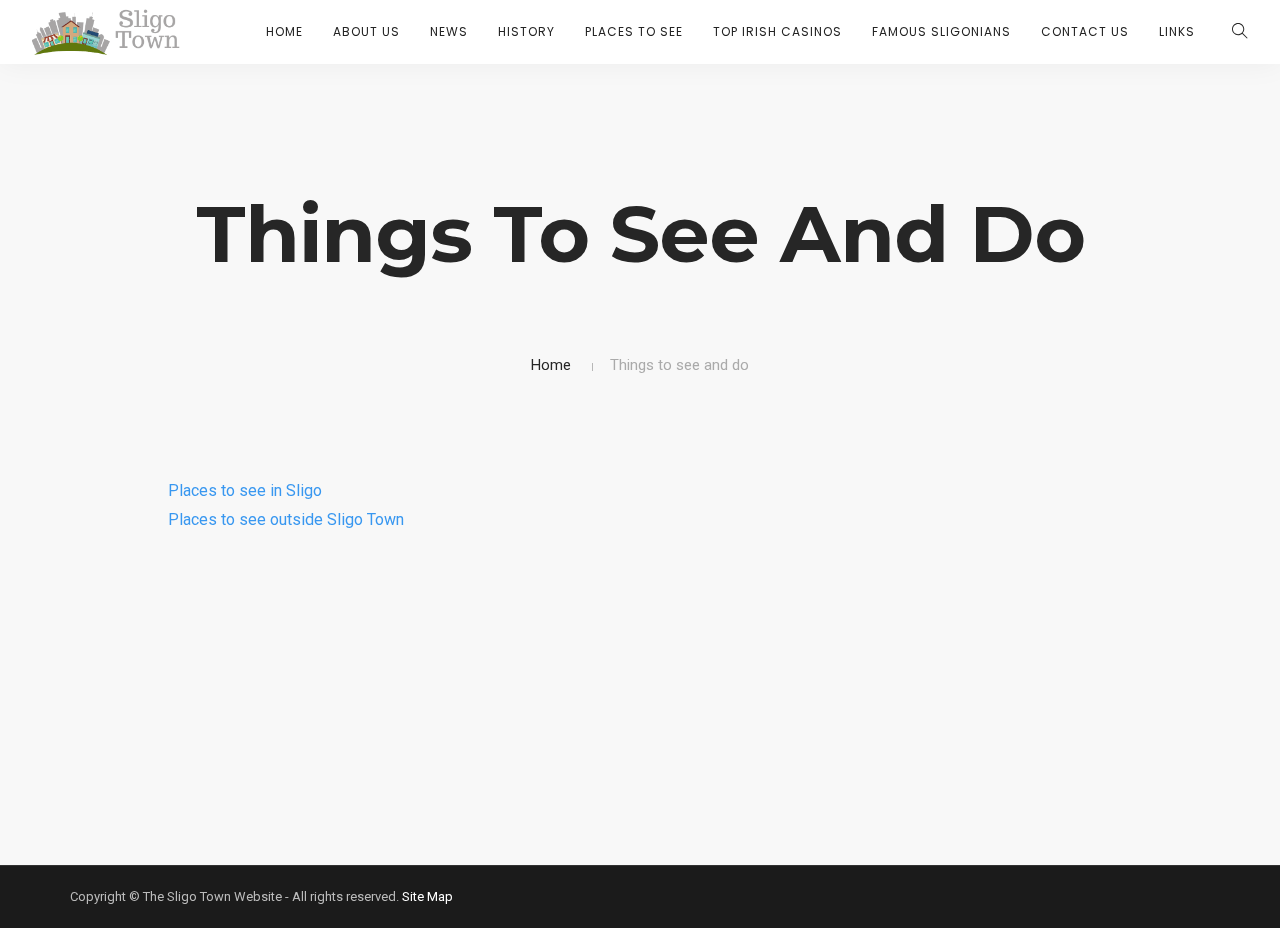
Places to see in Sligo (245, 490)
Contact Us (1085, 31)
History (526, 31)
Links (1177, 31)
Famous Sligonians (941, 31)
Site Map (427, 896)
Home (284, 31)
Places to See (634, 31)
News (449, 31)
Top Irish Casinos (777, 31)
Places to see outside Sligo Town (286, 519)
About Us (366, 31)
